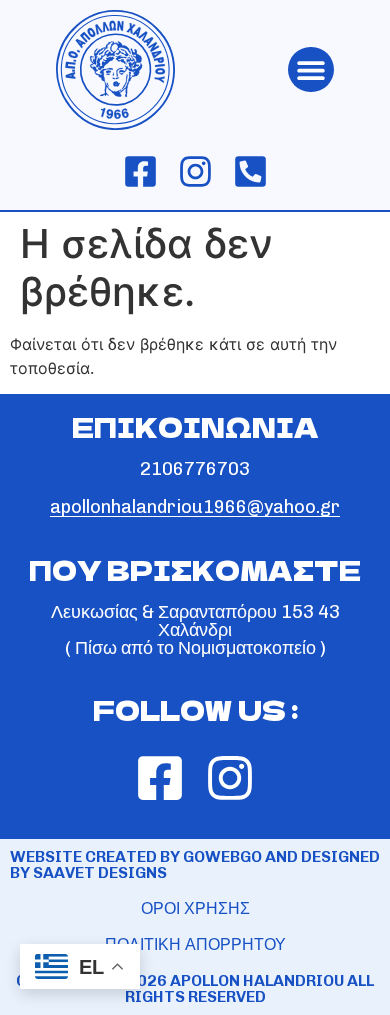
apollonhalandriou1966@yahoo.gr (195, 507)
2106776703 (195, 469)
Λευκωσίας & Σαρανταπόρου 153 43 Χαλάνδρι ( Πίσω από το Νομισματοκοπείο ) (195, 630)
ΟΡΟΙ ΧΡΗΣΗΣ (195, 908)
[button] (311, 69)
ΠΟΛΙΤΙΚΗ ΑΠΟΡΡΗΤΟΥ (195, 944)
